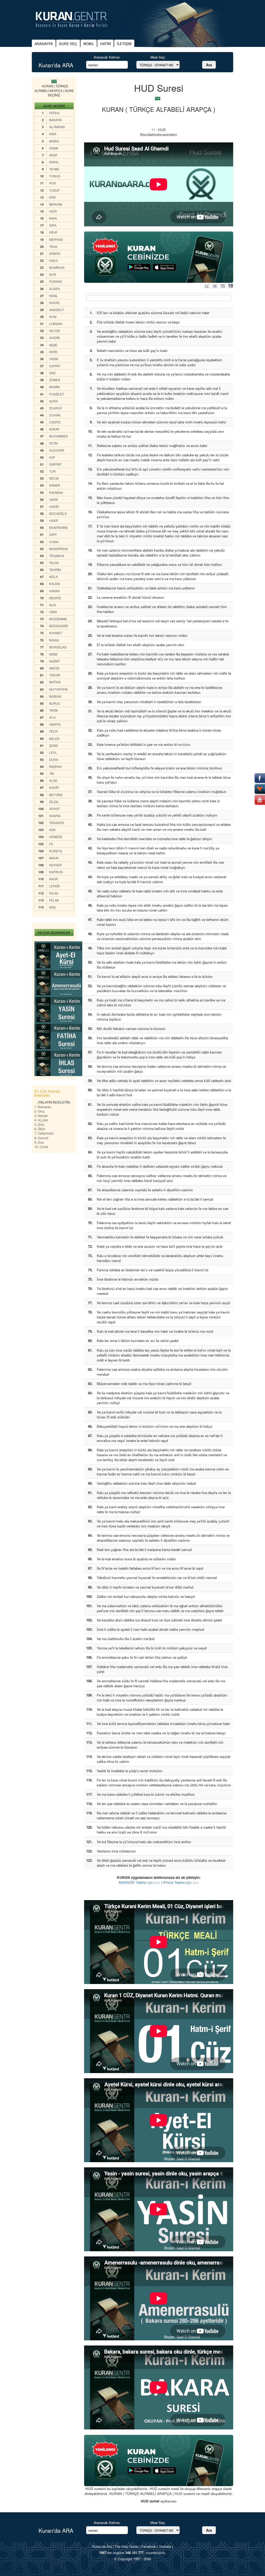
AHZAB (54, 338)
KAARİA (55, 816)
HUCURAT (57, 450)
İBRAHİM (56, 204)
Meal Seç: (158, 57)
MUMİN (54, 387)
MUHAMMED (59, 436)
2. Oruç (39, 1111)
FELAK (54, 900)
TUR (52, 471)
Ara (209, 65)
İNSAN (54, 640)
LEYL (53, 752)
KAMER (55, 485)
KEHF (53, 232)
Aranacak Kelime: (107, 57)
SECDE (55, 331)
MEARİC (55, 598)
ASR (52, 830)
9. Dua (39, 1142)
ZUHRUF (56, 408)
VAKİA (54, 499)
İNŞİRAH (56, 766)
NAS (52, 907)
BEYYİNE (56, 795)
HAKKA (54, 591)
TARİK (54, 710)
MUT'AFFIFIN (58, 689)
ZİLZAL (54, 802)
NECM (54, 478)
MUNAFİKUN (58, 549)
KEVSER (56, 865)
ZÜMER (55, 380)
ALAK (53, 780)
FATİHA (54, 113)
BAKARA (56, 120)
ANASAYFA (44, 44)
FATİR (53, 352)
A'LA (52, 717)
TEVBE (54, 169)
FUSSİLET (57, 394)
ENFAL (54, 162)
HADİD (54, 506)
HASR (54, 520)
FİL (51, 844)
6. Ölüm (40, 1129)
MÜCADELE (58, 513)
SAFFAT (55, 366)
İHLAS (54, 893)
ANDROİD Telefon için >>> (139, 1882)
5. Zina (39, 1124)
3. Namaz (41, 1116)
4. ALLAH (41, 1120)
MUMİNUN (57, 267)
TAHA (53, 246)
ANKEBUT (57, 310)
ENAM (54, 148)
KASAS (54, 303)
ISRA (53, 225)
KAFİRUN (56, 872)
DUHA (54, 759)
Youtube (165, 2546)
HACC (54, 260)
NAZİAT (54, 661)
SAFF (53, 534)
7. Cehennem (44, 1133)
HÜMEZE (56, 837)
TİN (52, 773)
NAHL (53, 218)
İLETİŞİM (124, 44)
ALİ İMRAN (57, 127)
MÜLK (54, 577)
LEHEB (54, 886)
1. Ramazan (43, 1107)
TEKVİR (55, 675)
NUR (53, 274)
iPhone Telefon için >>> (181, 1882)
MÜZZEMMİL (58, 619)
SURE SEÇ (68, 44)
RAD (53, 197)
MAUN (54, 858)
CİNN (53, 612)
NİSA (53, 134)
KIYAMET (56, 633)
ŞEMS (54, 745)
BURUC (55, 703)
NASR (54, 879)
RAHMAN (56, 492)
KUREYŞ (56, 851)
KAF (52, 457)
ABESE (54, 668)
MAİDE (54, 141)
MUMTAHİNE (58, 527)
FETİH (54, 443)
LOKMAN (56, 324)
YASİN (54, 359)
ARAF (53, 155)
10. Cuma (41, 1147)
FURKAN (56, 281)
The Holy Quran (127, 2546)
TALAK (54, 563)
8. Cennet (41, 1138)
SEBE (53, 345)
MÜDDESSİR (59, 626)
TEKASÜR (57, 823)
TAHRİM (55, 570)
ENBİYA (55, 253)
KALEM (54, 584)
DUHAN (55, 415)
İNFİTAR (55, 682)
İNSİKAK (55, 696)
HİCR (53, 211)
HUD (53, 183)
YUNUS (55, 176)
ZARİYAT (55, 464)
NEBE (53, 654)
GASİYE (55, 724)
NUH (53, 605)
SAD (52, 373)
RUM (53, 317)
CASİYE (55, 422)
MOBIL (89, 44)
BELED (54, 738)
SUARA (55, 289)
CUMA (54, 542)
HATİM (105, 44)
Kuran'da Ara (102, 2546)
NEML (54, 296)
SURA (54, 401)
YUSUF (54, 190)
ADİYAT (54, 809)
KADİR (54, 787)
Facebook (149, 2546)
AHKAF (54, 429)
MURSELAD (58, 647)
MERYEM (56, 239)
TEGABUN (57, 556)
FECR (53, 731)
